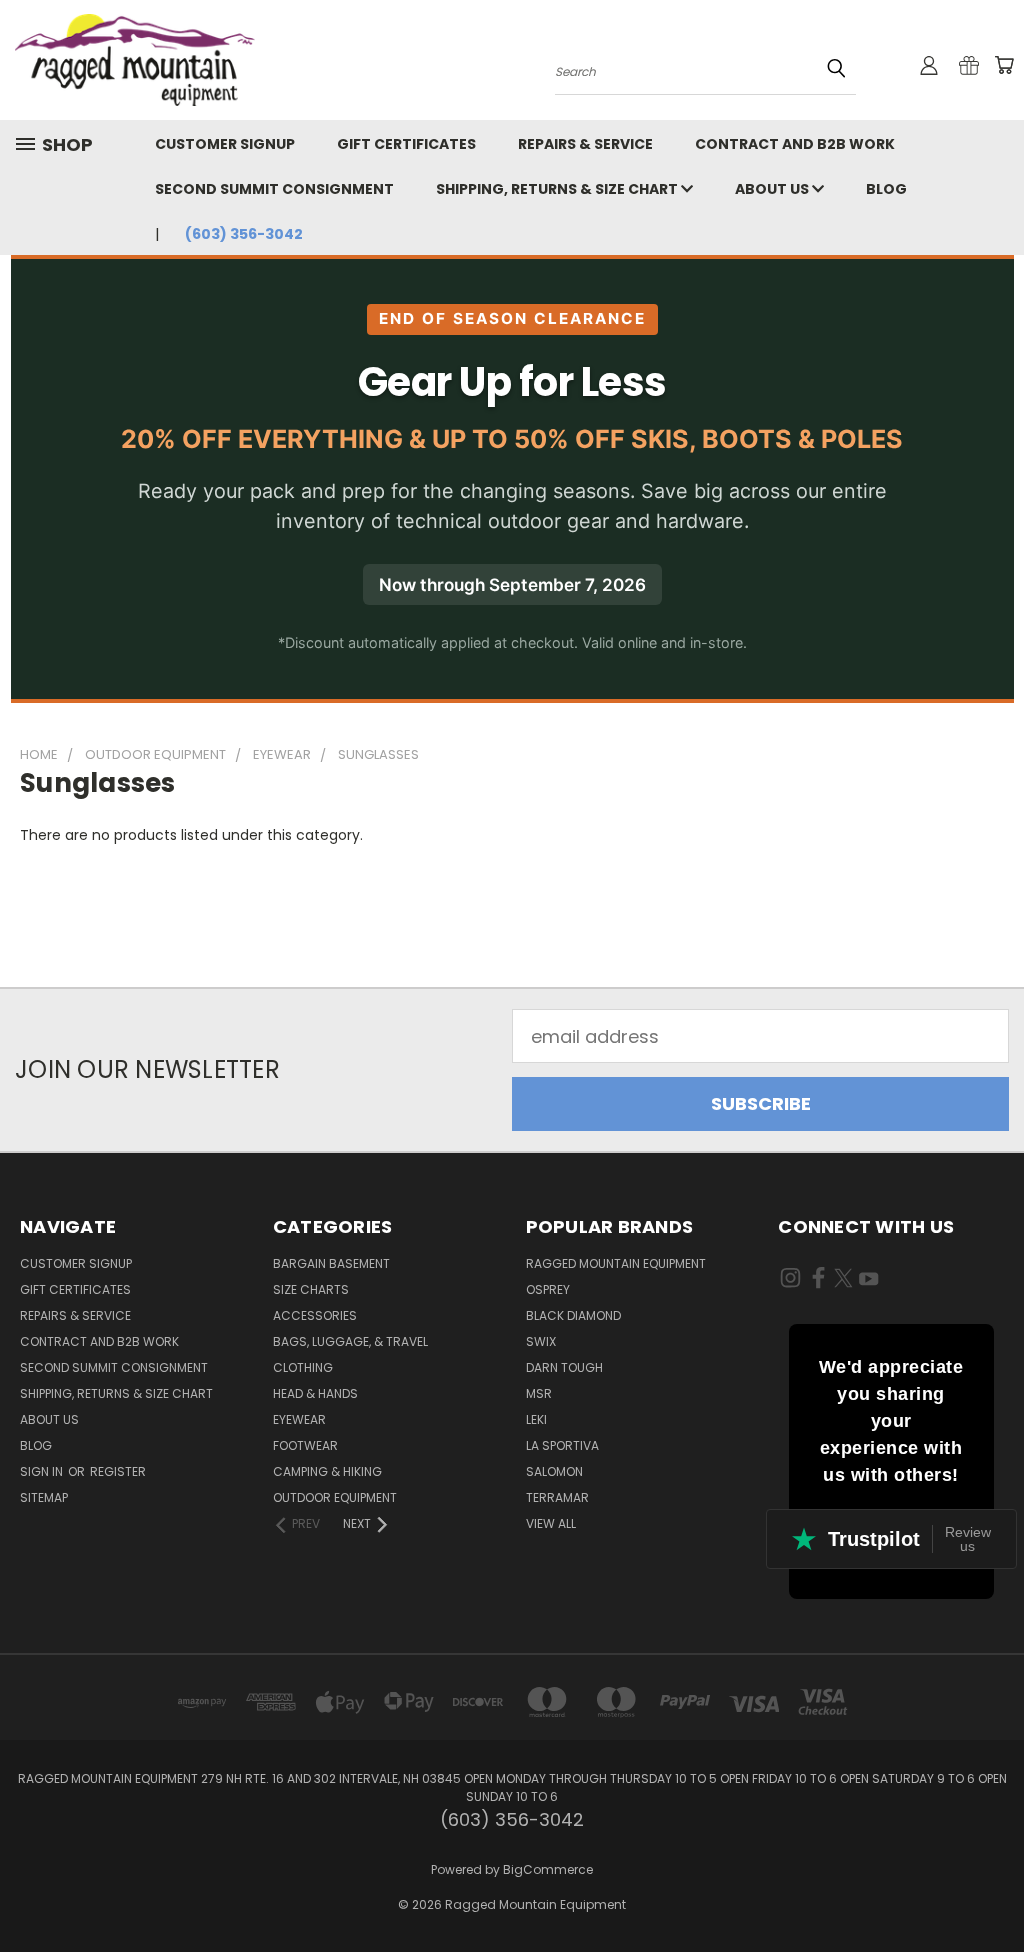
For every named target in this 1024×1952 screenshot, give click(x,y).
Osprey (548, 1289)
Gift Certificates (406, 144)
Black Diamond (573, 1315)
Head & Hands (315, 1393)
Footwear (305, 1445)
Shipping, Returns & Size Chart (558, 189)
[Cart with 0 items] (1004, 65)
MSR (539, 1393)
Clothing (303, 1367)
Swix (541, 1341)
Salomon (554, 1471)
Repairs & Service (585, 144)
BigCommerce (548, 1869)
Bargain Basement (331, 1263)
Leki (536, 1419)
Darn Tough (564, 1367)
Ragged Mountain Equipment (616, 1263)
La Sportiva (562, 1445)
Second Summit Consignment (274, 189)
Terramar (557, 1497)
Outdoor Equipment (335, 1497)
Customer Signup (225, 144)
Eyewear (299, 1419)
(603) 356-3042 (244, 234)
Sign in (43, 1471)
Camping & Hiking (327, 1471)
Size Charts (311, 1289)
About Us (773, 189)
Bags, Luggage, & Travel (350, 1341)
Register (118, 1471)
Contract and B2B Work (795, 144)
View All (551, 1523)
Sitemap (44, 1497)
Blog (886, 189)
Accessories (315, 1315)
